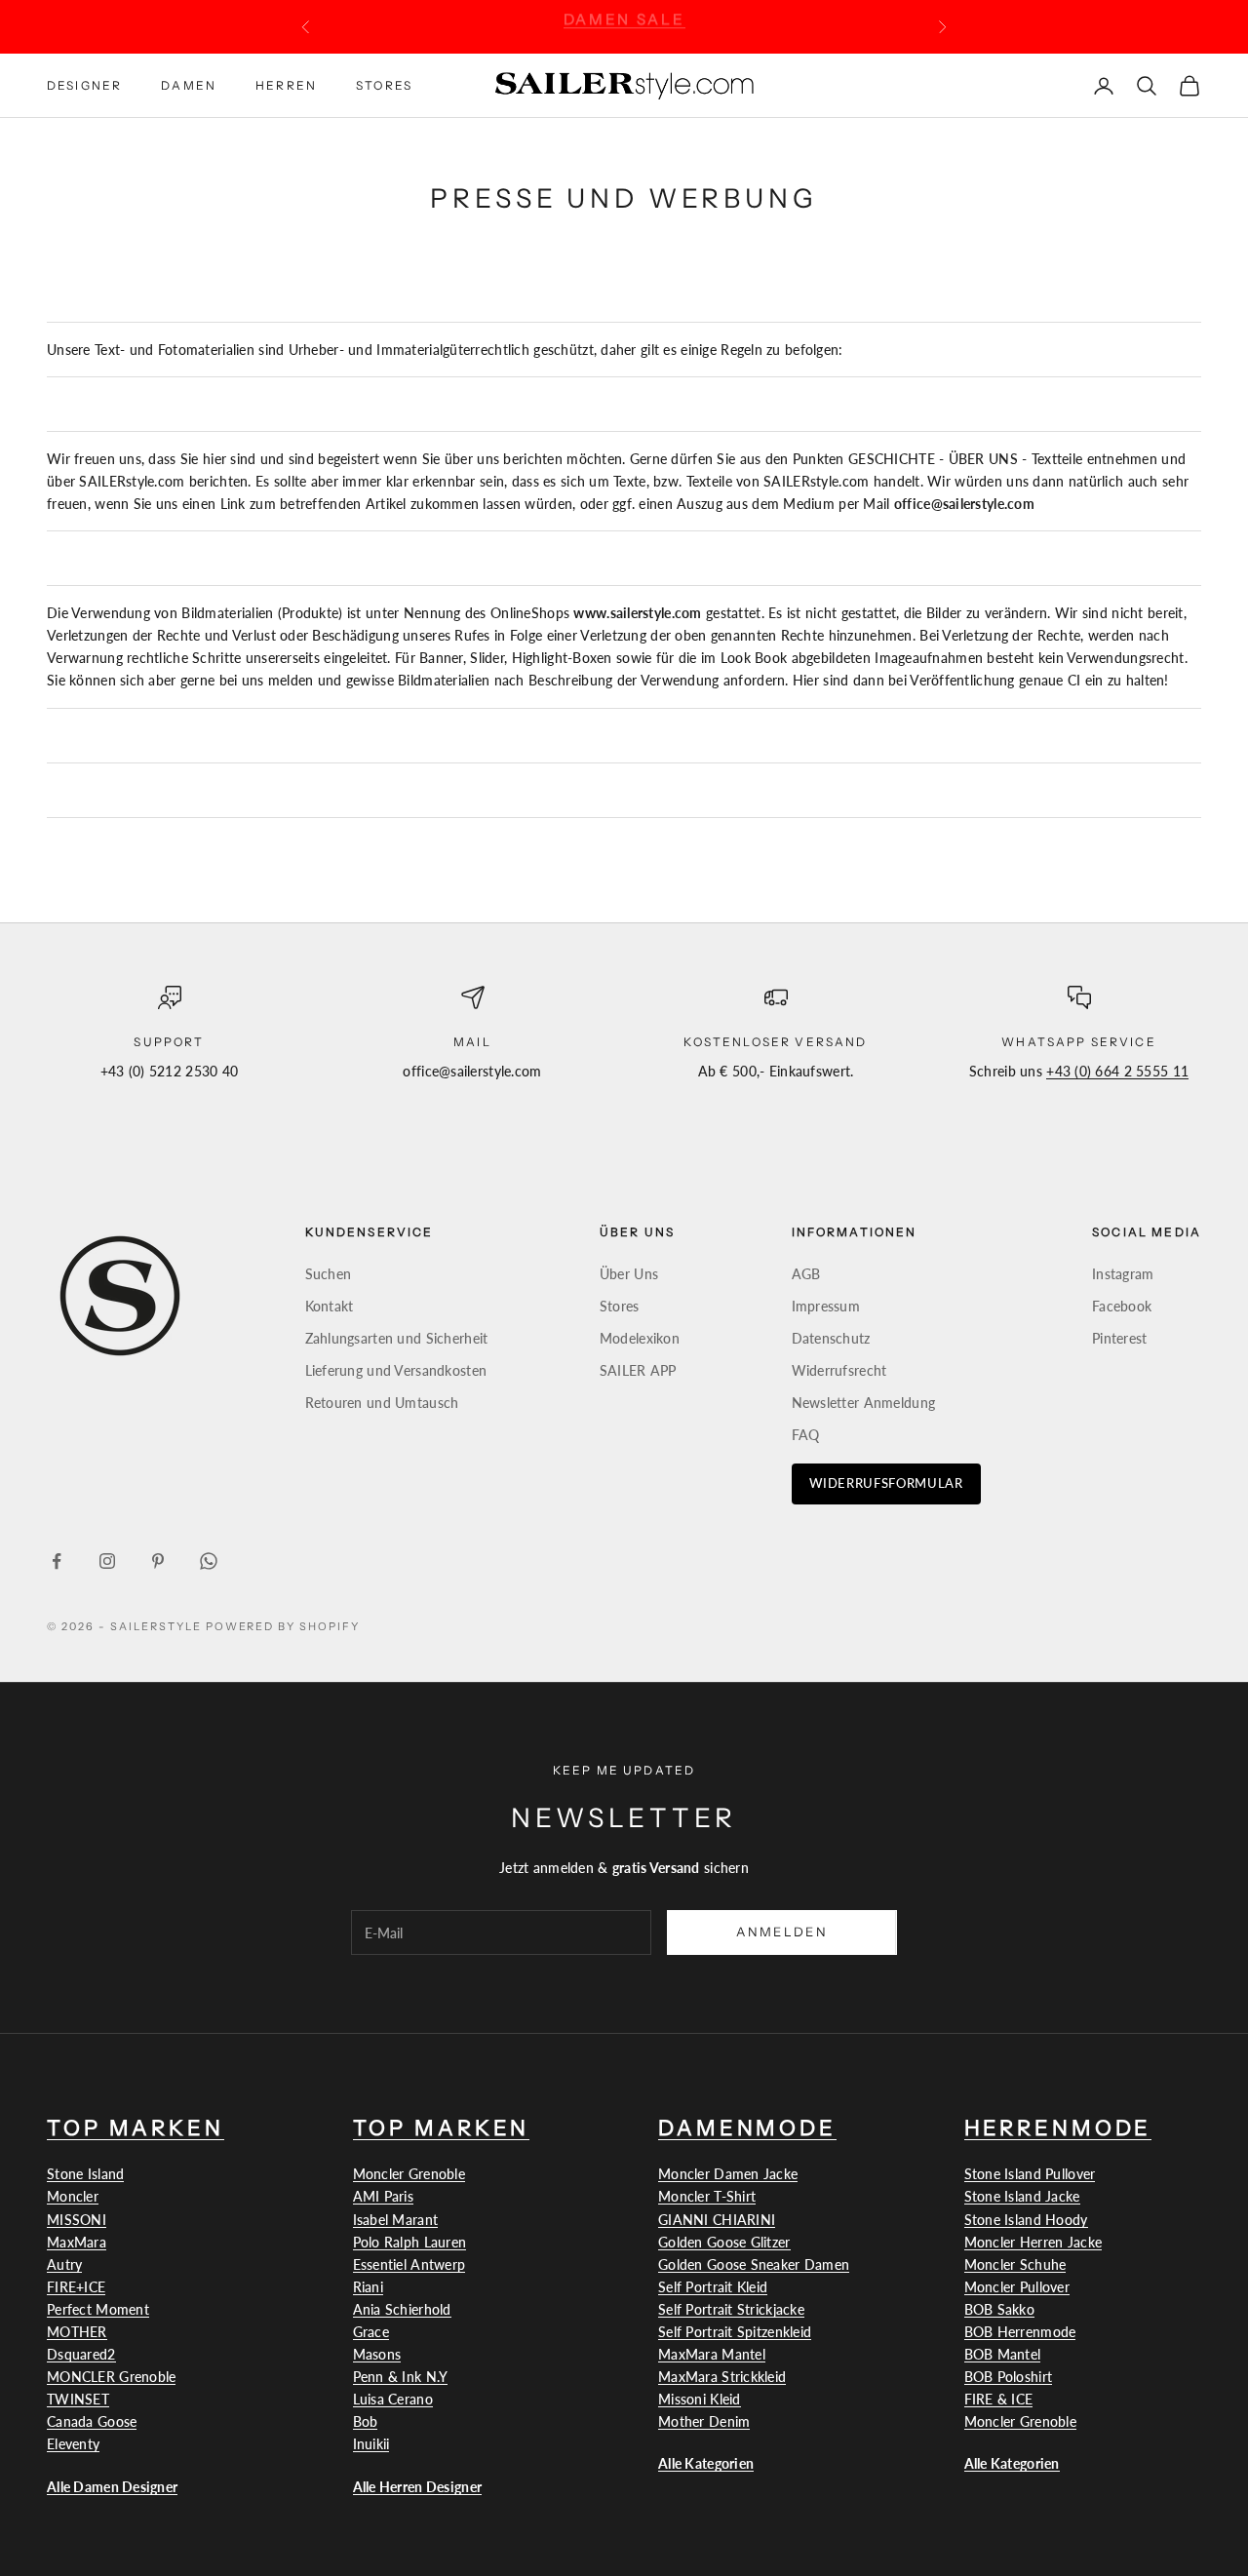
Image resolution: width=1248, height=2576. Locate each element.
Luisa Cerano (393, 2399)
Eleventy (73, 2444)
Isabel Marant (396, 2220)
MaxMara (77, 2242)
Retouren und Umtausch (382, 1403)
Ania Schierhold (402, 2309)
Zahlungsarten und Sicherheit (397, 1338)
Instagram (1123, 1274)
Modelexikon (640, 1338)
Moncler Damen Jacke (728, 2174)
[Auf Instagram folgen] (107, 1561)
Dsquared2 (81, 2354)
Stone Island (85, 2174)
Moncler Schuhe (1015, 2264)
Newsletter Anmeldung (864, 1403)
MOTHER (77, 2332)
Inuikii (371, 2444)
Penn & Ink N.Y (401, 2377)
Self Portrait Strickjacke (731, 2309)
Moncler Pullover (1017, 2287)
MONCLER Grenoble (111, 2377)
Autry (64, 2264)
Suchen (329, 1274)
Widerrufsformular (886, 1483)
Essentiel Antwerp (409, 2264)
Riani (368, 2287)
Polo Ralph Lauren (410, 2242)
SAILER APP (638, 1370)
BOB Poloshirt (1009, 2377)
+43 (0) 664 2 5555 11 (1117, 1071)
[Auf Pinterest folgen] (158, 1561)
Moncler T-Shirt (707, 2196)
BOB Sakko (1000, 2309)
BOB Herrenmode (1020, 2332)
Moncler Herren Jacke (1033, 2242)
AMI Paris (384, 2196)
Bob (366, 2421)
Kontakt (330, 1306)
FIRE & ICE (999, 2399)
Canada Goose (92, 2421)
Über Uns (629, 1274)
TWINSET (78, 2399)
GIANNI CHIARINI (717, 2220)
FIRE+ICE (76, 2287)
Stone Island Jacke (1022, 2196)
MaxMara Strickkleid (722, 2377)
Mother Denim (704, 2421)
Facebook (1122, 1306)
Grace (371, 2332)
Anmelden (782, 1932)
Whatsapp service (1079, 1042)
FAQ (806, 1435)
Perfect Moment (98, 2309)
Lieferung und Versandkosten (396, 1370)
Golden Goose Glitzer (724, 2242)
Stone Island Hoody (1026, 2220)
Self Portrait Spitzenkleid (735, 2332)
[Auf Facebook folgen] (57, 1561)
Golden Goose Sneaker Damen (754, 2264)
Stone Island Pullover (1030, 2174)
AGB (806, 1274)
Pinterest (1120, 1338)
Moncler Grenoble (409, 2174)
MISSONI (77, 2220)
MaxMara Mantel (712, 2354)
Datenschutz (831, 1338)
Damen (189, 84)
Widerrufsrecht (839, 1370)
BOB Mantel (1003, 2354)
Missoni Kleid (700, 2399)
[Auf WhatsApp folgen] (209, 1561)
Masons (377, 2354)
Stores (384, 84)
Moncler (73, 2196)
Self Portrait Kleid (713, 2287)
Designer (84, 84)
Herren (286, 84)
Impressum (826, 1306)
